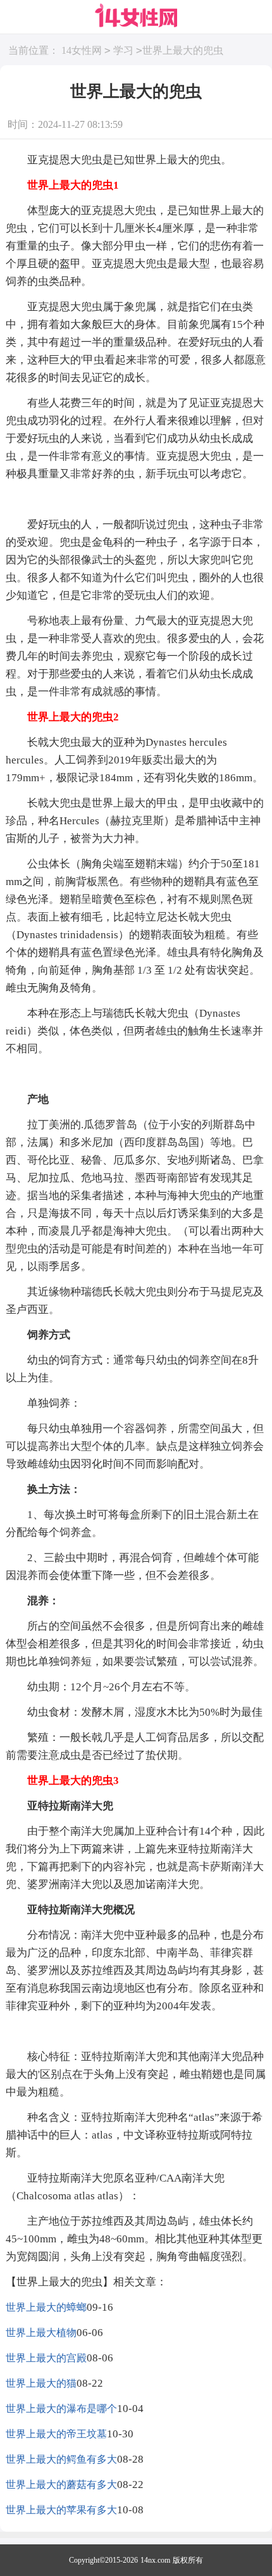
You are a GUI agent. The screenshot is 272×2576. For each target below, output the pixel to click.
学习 (123, 50)
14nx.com (155, 2560)
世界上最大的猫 (41, 2383)
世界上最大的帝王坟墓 (56, 2434)
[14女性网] (136, 16)
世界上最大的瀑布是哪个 (61, 2409)
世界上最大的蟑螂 (46, 2307)
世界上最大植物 (41, 2333)
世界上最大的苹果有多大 (61, 2510)
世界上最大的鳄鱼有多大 (61, 2459)
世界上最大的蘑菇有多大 (61, 2485)
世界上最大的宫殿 (46, 2358)
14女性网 (82, 50)
